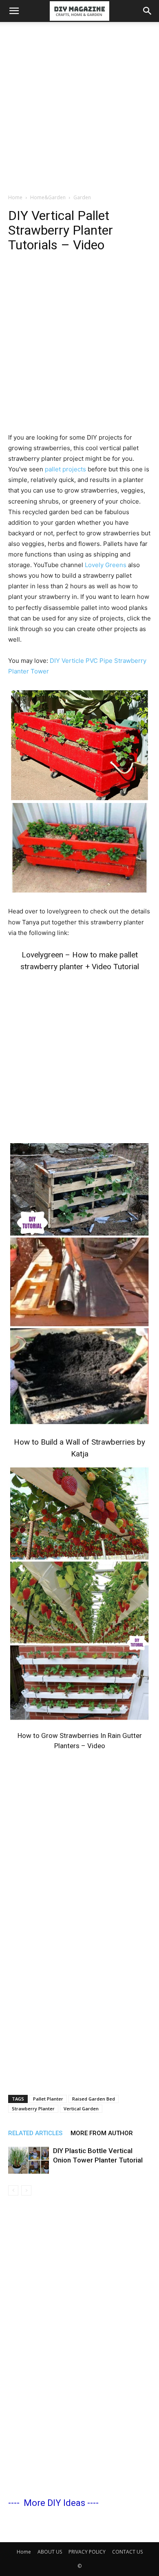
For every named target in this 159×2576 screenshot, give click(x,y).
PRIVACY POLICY (87, 2552)
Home (15, 197)
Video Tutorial (115, 967)
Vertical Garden (81, 2109)
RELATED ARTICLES (35, 2133)
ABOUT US (50, 2552)
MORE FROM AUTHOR (102, 2133)
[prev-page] (13, 2190)
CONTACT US (127, 2552)
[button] (14, 11)
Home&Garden (48, 197)
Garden (82, 197)
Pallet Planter (48, 2099)
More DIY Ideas (54, 2503)
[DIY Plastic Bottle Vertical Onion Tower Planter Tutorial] (29, 2160)
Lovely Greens (106, 565)
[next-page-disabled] (26, 2190)
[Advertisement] (79, 106)
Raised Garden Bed (94, 2099)
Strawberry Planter (33, 2109)
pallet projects (65, 469)
